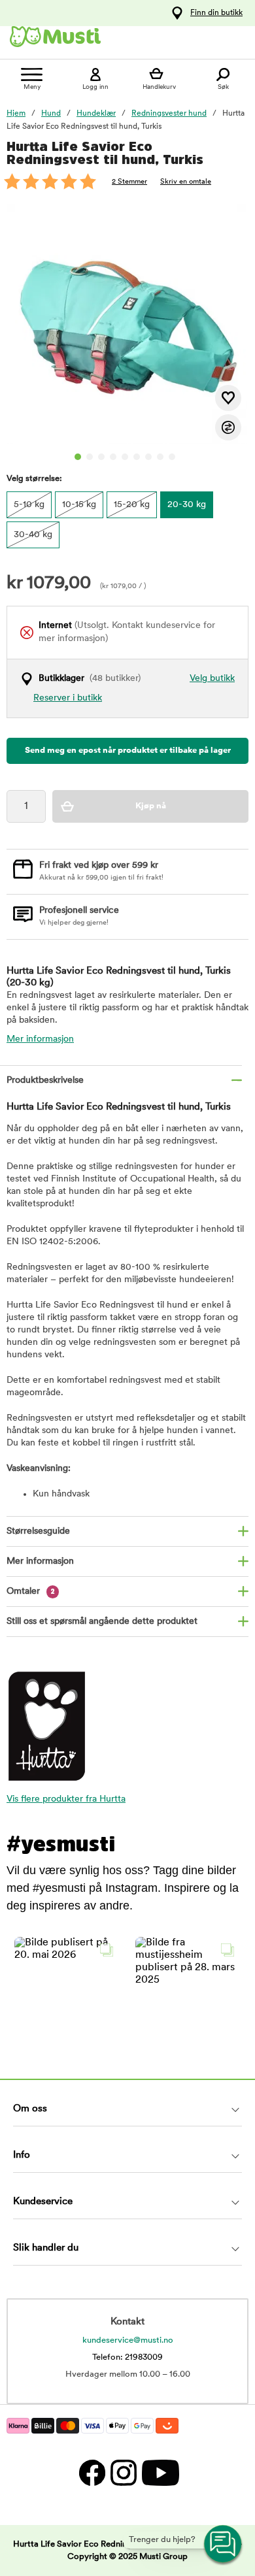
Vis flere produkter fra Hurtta (66, 1799)
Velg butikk (212, 679)
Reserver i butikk (68, 698)
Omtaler (31, 1592)
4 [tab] (113, 457)
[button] (67, 1990)
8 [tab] (160, 457)
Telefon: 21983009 (127, 2357)
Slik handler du (46, 2248)
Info (22, 2155)
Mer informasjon (40, 1039)
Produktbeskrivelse (45, 1081)
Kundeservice (43, 2202)
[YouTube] (159, 2472)
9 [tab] (172, 457)
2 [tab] (90, 457)
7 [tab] (148, 457)
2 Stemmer (129, 182)
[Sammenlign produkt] (228, 427)
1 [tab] (78, 457)
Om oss (30, 2109)
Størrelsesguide (38, 1531)
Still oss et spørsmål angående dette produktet (102, 1622)
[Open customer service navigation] (224, 2545)
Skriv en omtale (186, 182)
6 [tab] (137, 457)
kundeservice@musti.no (128, 2340)
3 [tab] (101, 457)
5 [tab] (125, 457)
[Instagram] (123, 2472)
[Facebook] (92, 2472)
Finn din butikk (216, 13)
